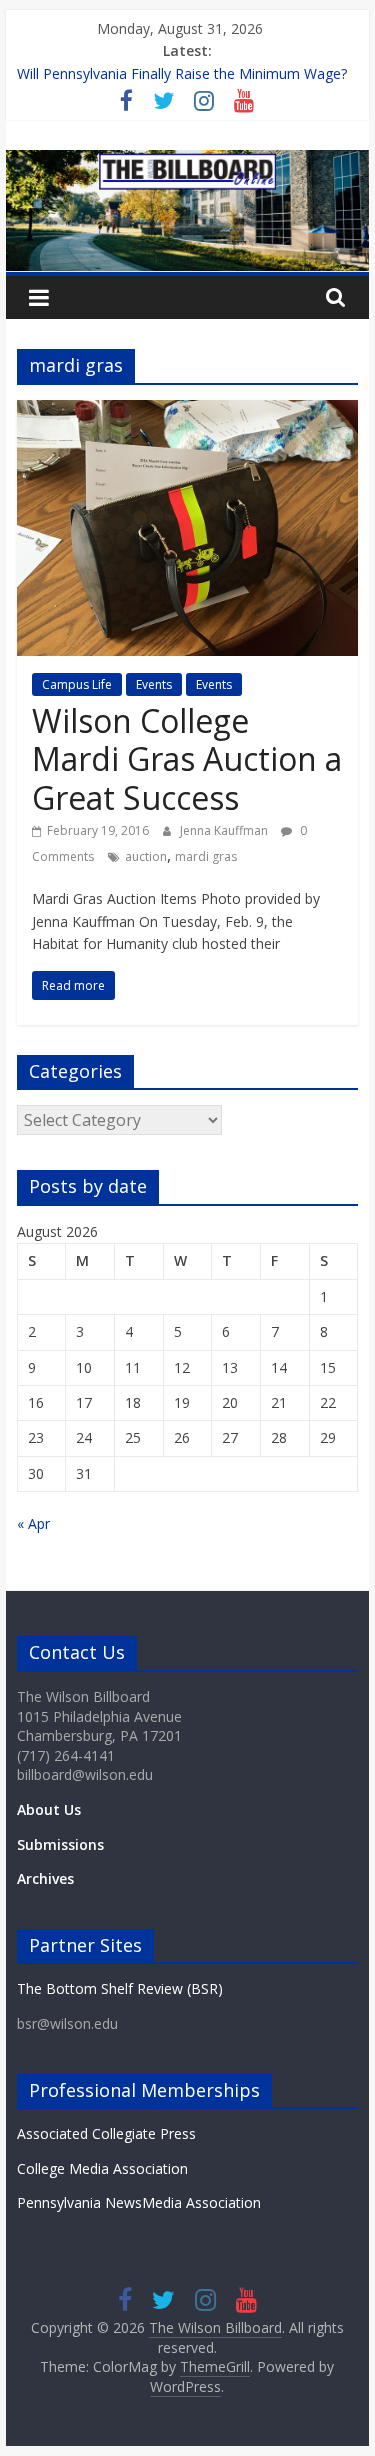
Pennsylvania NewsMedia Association (139, 2202)
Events (154, 684)
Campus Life (77, 684)
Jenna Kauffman (225, 830)
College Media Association (102, 2168)
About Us (49, 1809)
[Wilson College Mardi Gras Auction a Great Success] (188, 412)
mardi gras (206, 856)
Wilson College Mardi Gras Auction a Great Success (187, 759)
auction (146, 856)
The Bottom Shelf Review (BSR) (120, 1988)
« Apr (33, 1523)
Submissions (60, 1844)
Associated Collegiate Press (106, 2133)
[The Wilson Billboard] (188, 162)
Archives (45, 1878)
